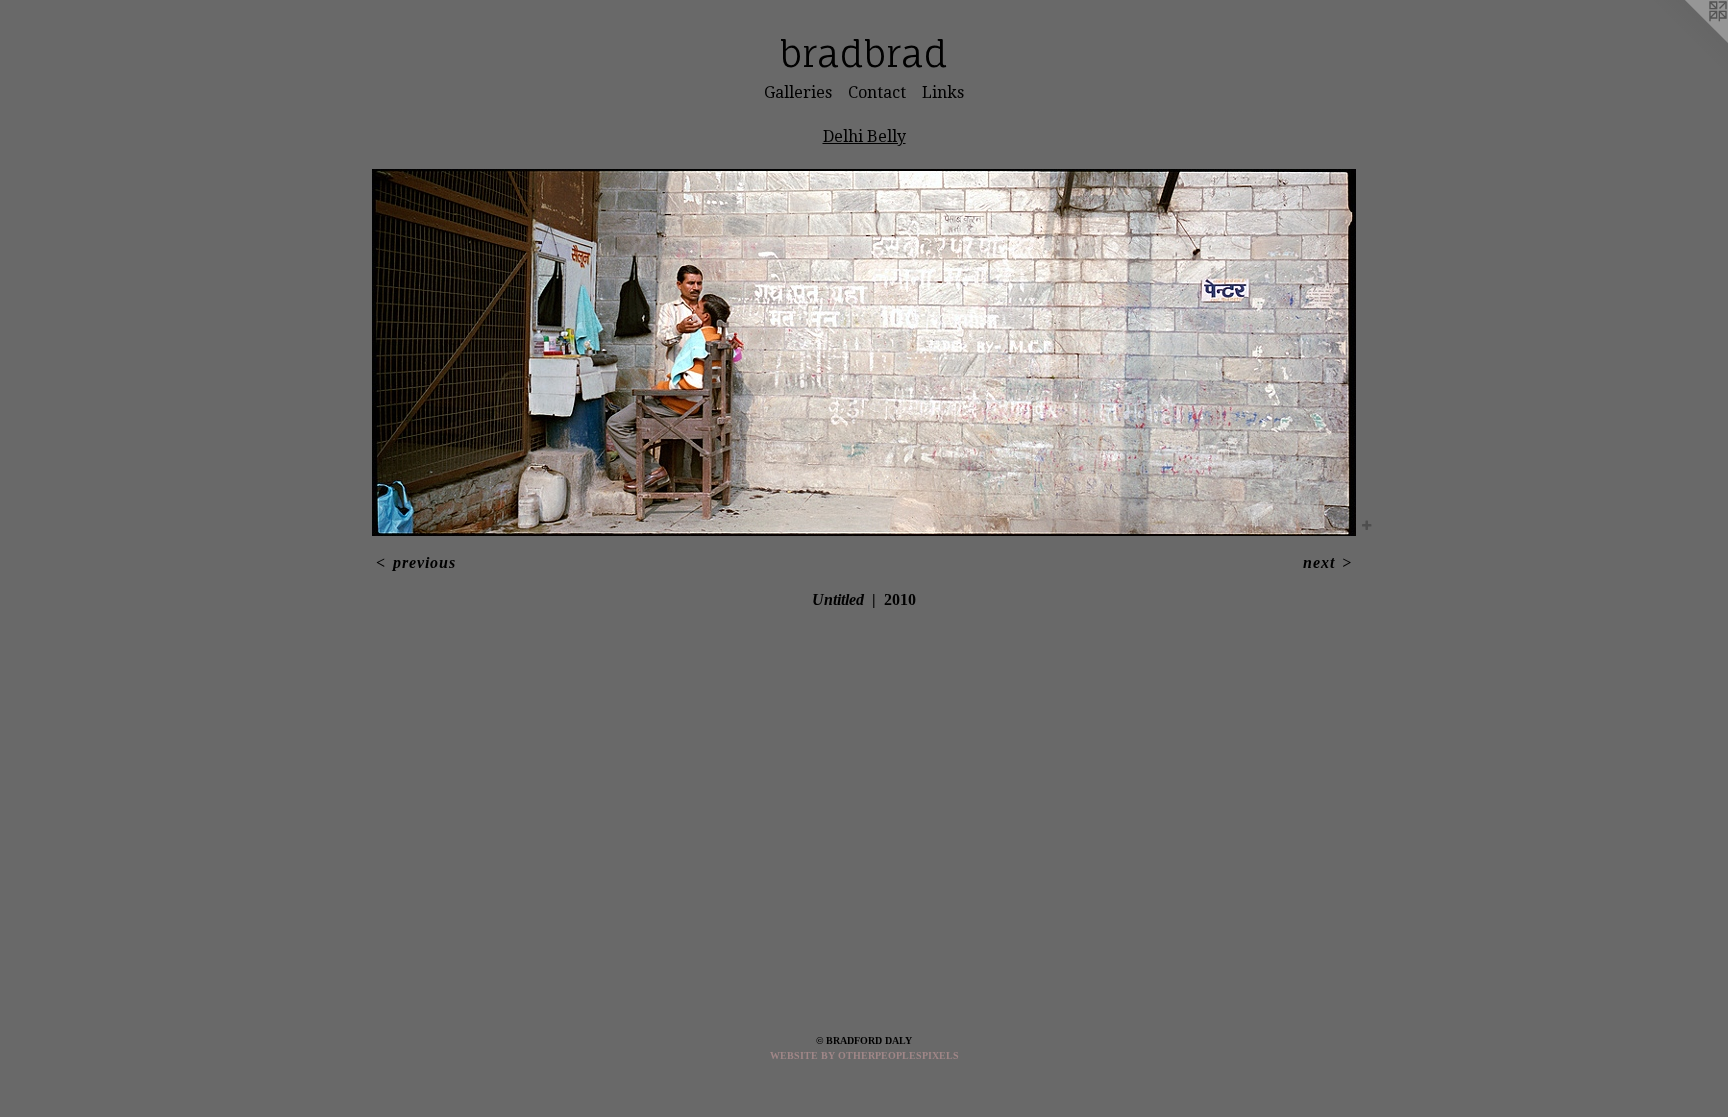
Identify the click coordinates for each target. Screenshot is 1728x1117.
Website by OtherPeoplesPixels (864, 1055)
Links (943, 92)
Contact (877, 92)
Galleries (798, 92)
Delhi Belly (864, 136)
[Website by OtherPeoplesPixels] (1688, 40)
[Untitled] (864, 352)
